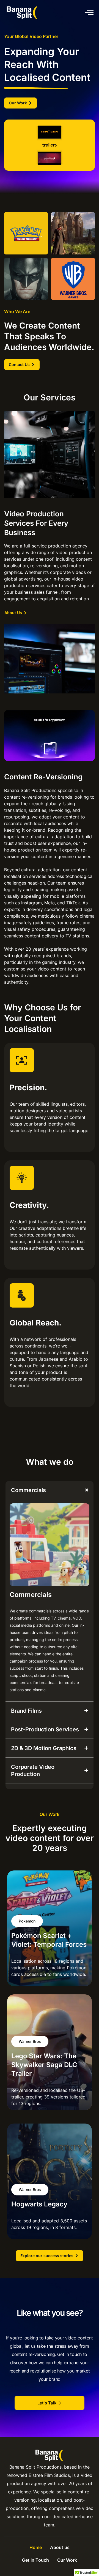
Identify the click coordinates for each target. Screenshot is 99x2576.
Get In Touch (35, 2560)
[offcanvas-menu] (89, 13)
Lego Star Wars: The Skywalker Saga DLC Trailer (44, 2065)
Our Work (67, 2560)
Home (36, 2547)
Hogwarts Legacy (39, 2204)
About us (60, 2547)
